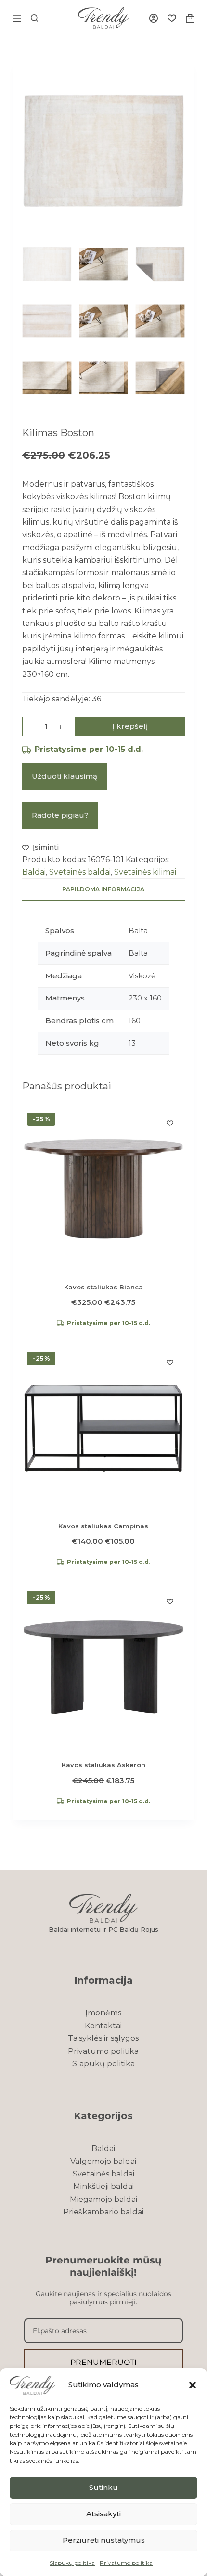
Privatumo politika (126, 2563)
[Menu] (17, 18)
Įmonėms (103, 2013)
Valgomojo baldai (103, 2161)
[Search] (34, 18)
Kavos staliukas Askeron (103, 1765)
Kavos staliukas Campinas (103, 1526)
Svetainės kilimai (145, 872)
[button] (193, 2385)
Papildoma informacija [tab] (103, 889)
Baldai (34, 872)
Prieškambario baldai (103, 2212)
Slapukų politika (72, 2563)
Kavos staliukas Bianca (103, 1287)
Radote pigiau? (60, 815)
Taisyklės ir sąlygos (103, 2038)
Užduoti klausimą (65, 776)
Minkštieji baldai (103, 2186)
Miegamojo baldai (103, 2199)
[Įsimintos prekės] (172, 18)
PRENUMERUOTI (103, 2362)
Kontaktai (103, 2026)
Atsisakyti (103, 2514)
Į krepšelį (130, 726)
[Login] (154, 18)
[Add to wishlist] (170, 1123)
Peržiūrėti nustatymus (104, 2540)
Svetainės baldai (80, 872)
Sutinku (103, 2487)
